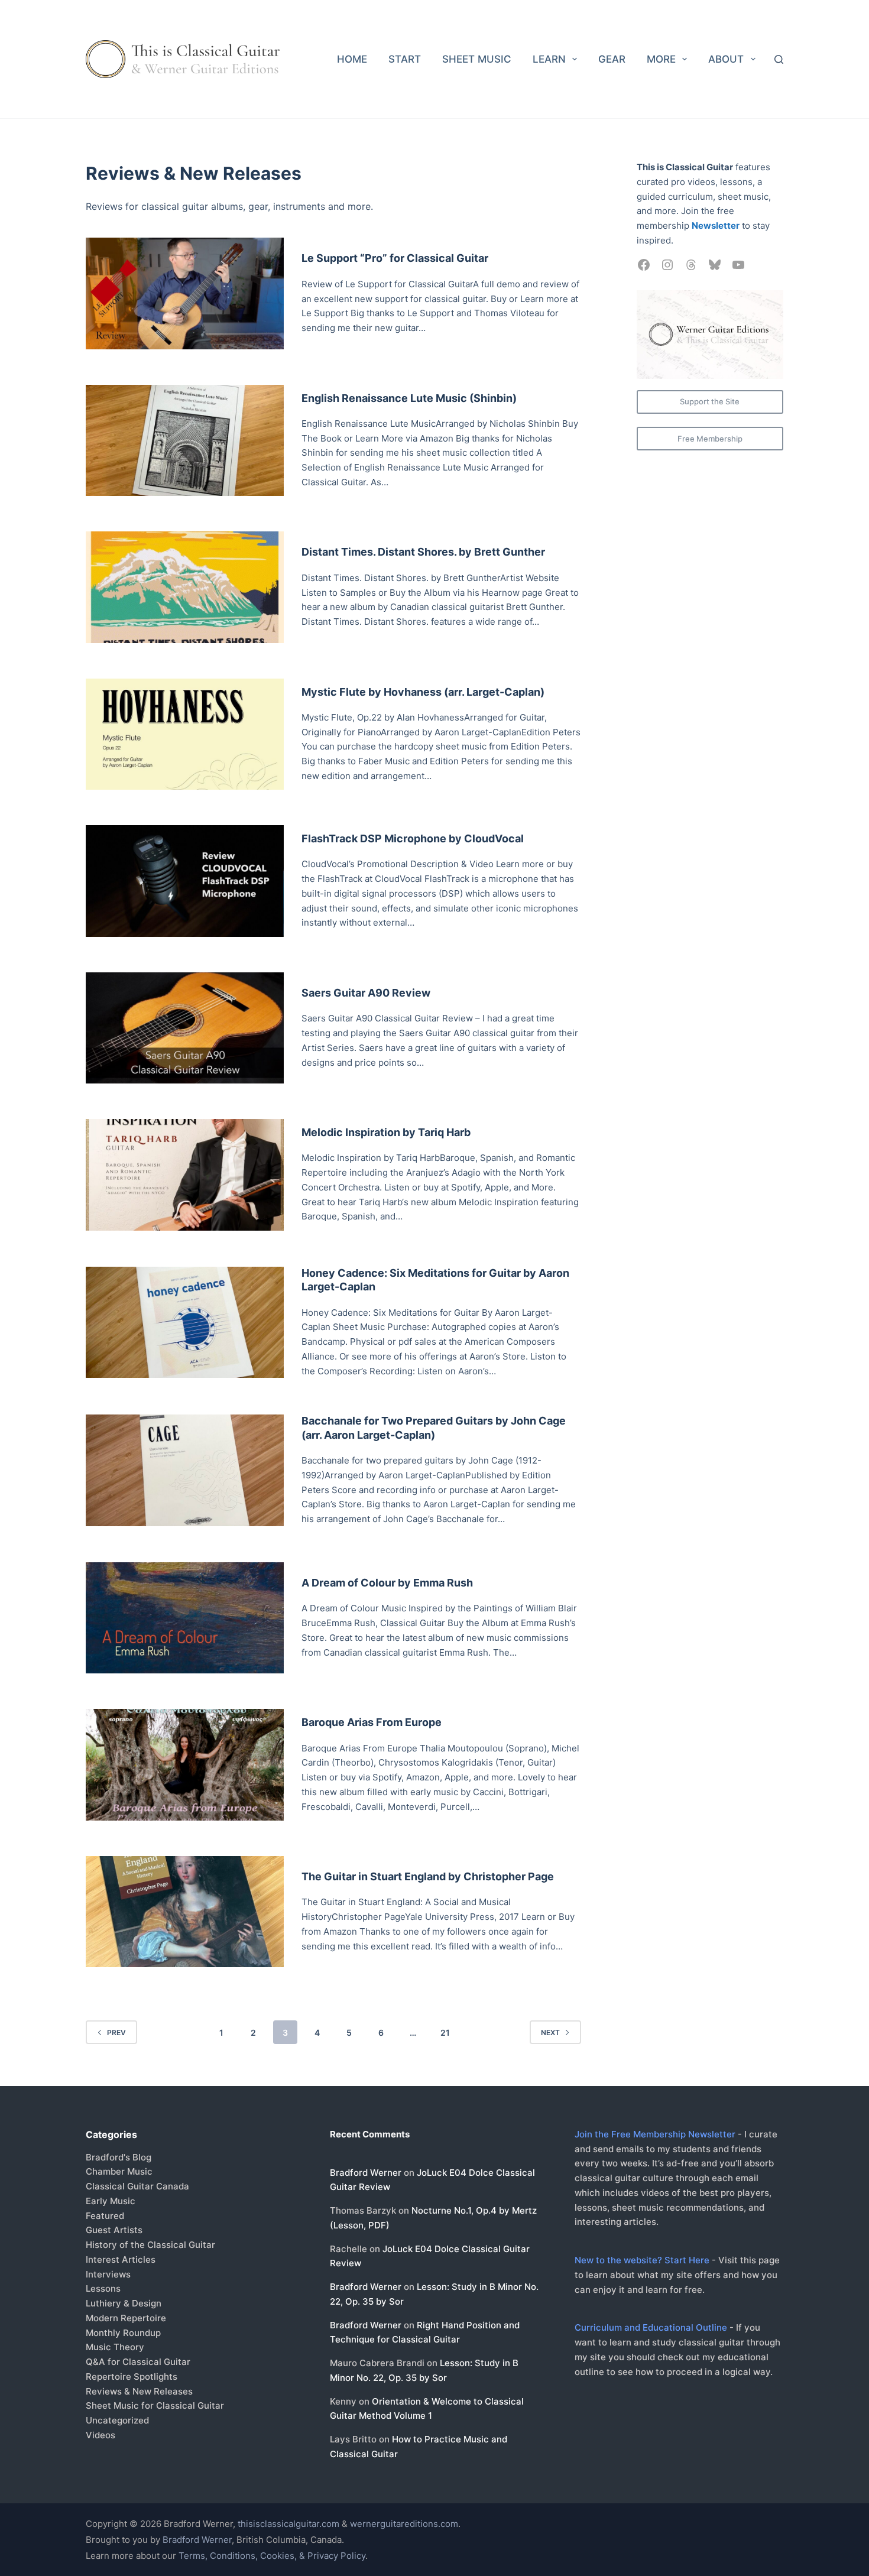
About (726, 59)
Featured (105, 2216)
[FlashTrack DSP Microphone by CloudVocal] (185, 881)
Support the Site (710, 401)
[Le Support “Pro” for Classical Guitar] (185, 293)
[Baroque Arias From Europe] (185, 1765)
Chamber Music (119, 2171)
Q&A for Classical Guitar (138, 2362)
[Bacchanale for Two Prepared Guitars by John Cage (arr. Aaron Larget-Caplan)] (185, 1470)
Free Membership (710, 439)
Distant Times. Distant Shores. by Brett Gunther (423, 552)
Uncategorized (117, 2420)
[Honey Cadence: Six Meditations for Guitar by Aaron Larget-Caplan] (185, 1323)
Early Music (111, 2201)
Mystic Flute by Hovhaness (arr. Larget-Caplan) (423, 692)
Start (405, 59)
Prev (116, 2032)
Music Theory (115, 2347)
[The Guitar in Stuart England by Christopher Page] (185, 1912)
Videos (100, 2435)
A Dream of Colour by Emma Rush (387, 1583)
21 (445, 2032)
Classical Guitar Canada (137, 2186)
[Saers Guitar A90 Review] (185, 1028)
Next (550, 2032)
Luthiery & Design (124, 2303)
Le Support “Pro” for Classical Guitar (395, 258)
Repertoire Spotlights (132, 2377)
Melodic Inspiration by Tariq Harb (386, 1132)
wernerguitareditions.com (404, 2524)
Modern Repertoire (126, 2318)
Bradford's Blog (119, 2157)
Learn (549, 59)
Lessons (103, 2288)
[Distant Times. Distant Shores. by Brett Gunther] (185, 587)
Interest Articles (121, 2259)
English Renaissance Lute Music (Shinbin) (409, 398)
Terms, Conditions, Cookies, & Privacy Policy (272, 2556)
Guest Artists (114, 2230)
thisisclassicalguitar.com (288, 2524)
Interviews (108, 2274)
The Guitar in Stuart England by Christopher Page (428, 1876)
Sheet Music (477, 59)
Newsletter (716, 226)
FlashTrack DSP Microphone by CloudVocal (413, 838)
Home (352, 59)
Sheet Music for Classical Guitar (155, 2405)
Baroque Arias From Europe (372, 1722)
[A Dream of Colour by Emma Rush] (185, 1618)
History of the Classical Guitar (150, 2245)
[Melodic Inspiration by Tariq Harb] (185, 1175)
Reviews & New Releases (139, 2391)
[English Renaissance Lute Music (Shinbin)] (185, 441)
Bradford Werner (366, 2173)
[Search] (779, 59)
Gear (612, 59)
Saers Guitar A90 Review (366, 993)
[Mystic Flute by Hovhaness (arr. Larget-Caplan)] (185, 734)
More (661, 59)
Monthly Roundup (123, 2333)
